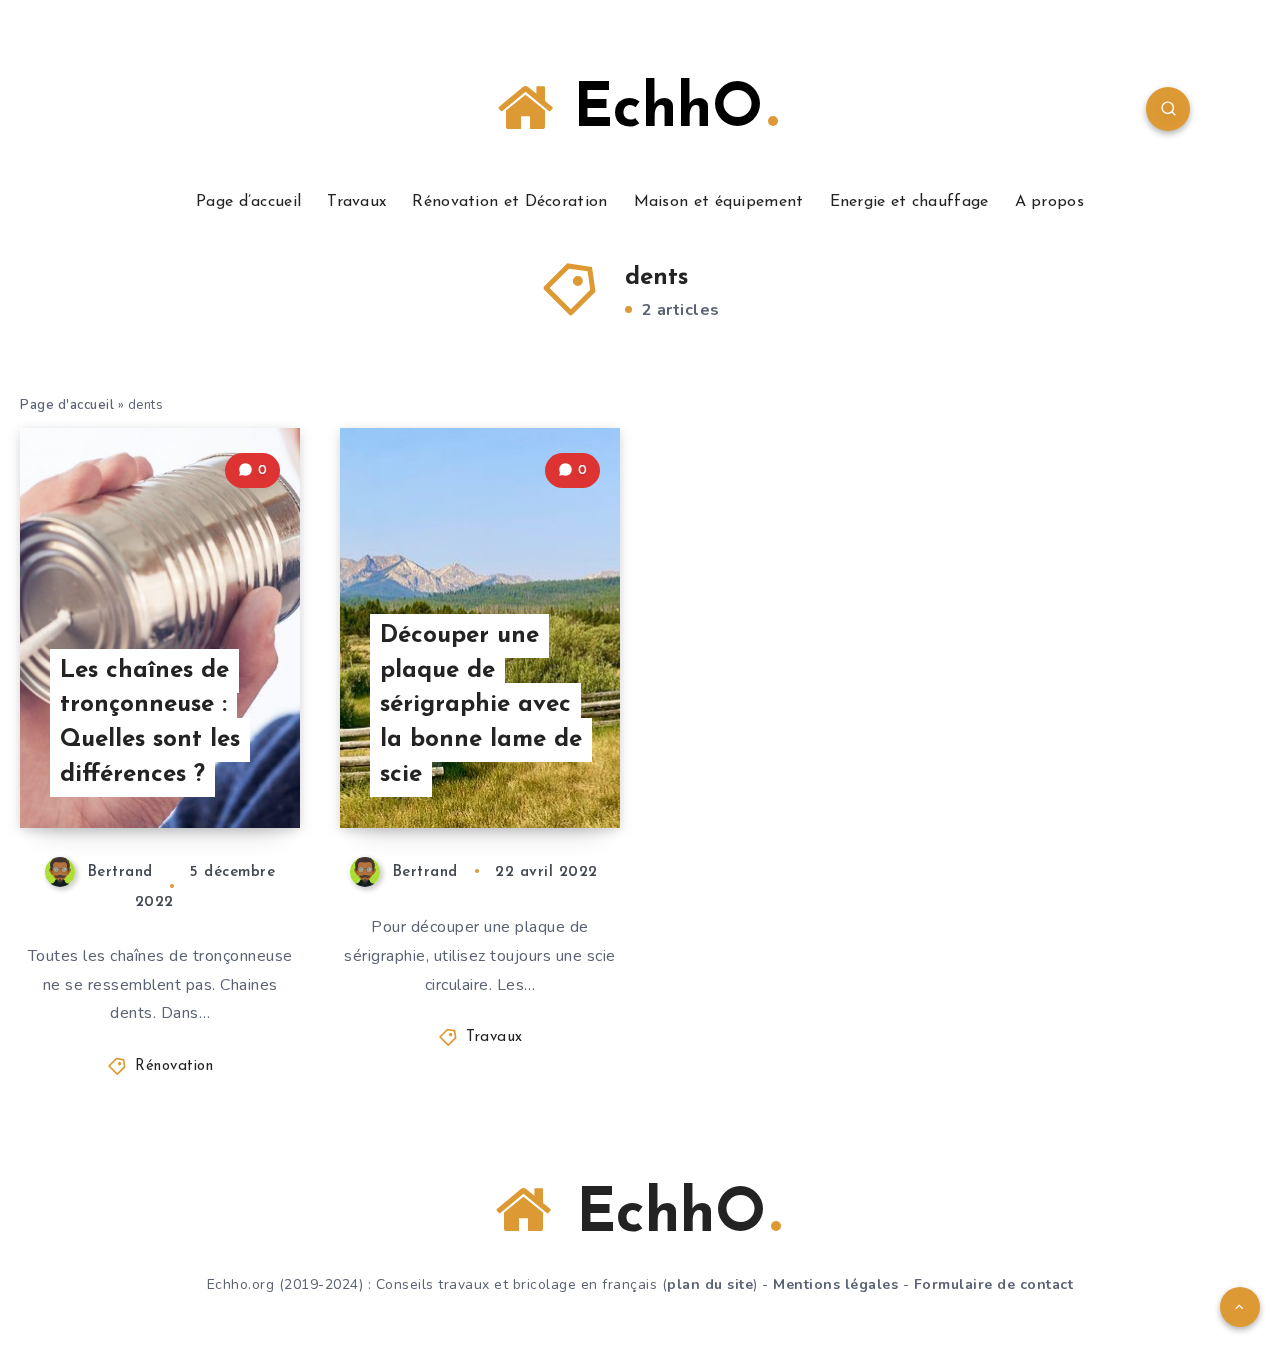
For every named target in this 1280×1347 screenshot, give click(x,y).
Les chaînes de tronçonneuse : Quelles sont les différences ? (150, 723)
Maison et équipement (719, 202)
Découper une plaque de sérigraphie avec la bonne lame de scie (481, 705)
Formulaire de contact (994, 1284)
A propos (1049, 202)
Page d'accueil (67, 405)
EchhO (658, 111)
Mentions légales (835, 1284)
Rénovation (174, 1066)
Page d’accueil (248, 202)
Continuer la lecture (198, 768)
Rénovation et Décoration (509, 202)
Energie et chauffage (909, 202)
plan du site (710, 1284)
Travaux (356, 202)
